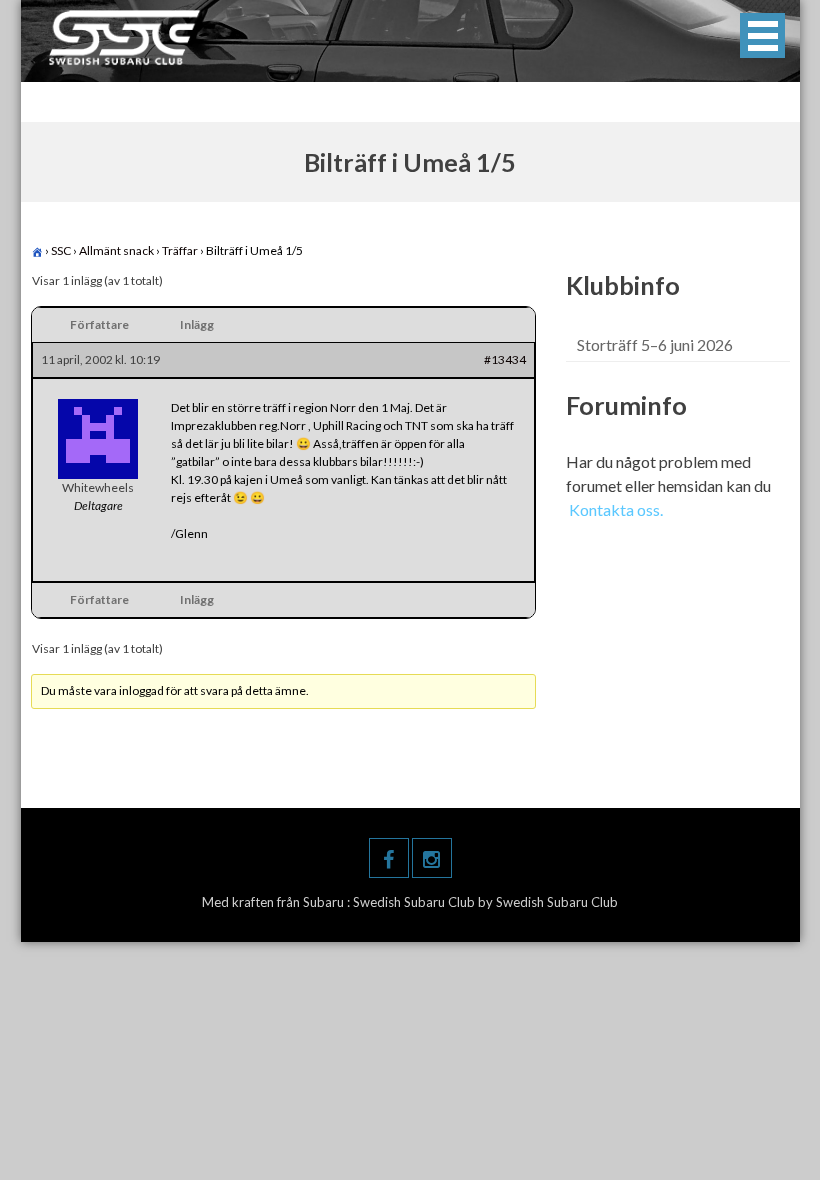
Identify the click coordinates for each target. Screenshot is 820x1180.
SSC (61, 250)
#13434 (505, 359)
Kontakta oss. (616, 509)
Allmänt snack (116, 250)
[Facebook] (389, 858)
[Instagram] (432, 858)
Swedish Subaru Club (415, 902)
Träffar (180, 250)
